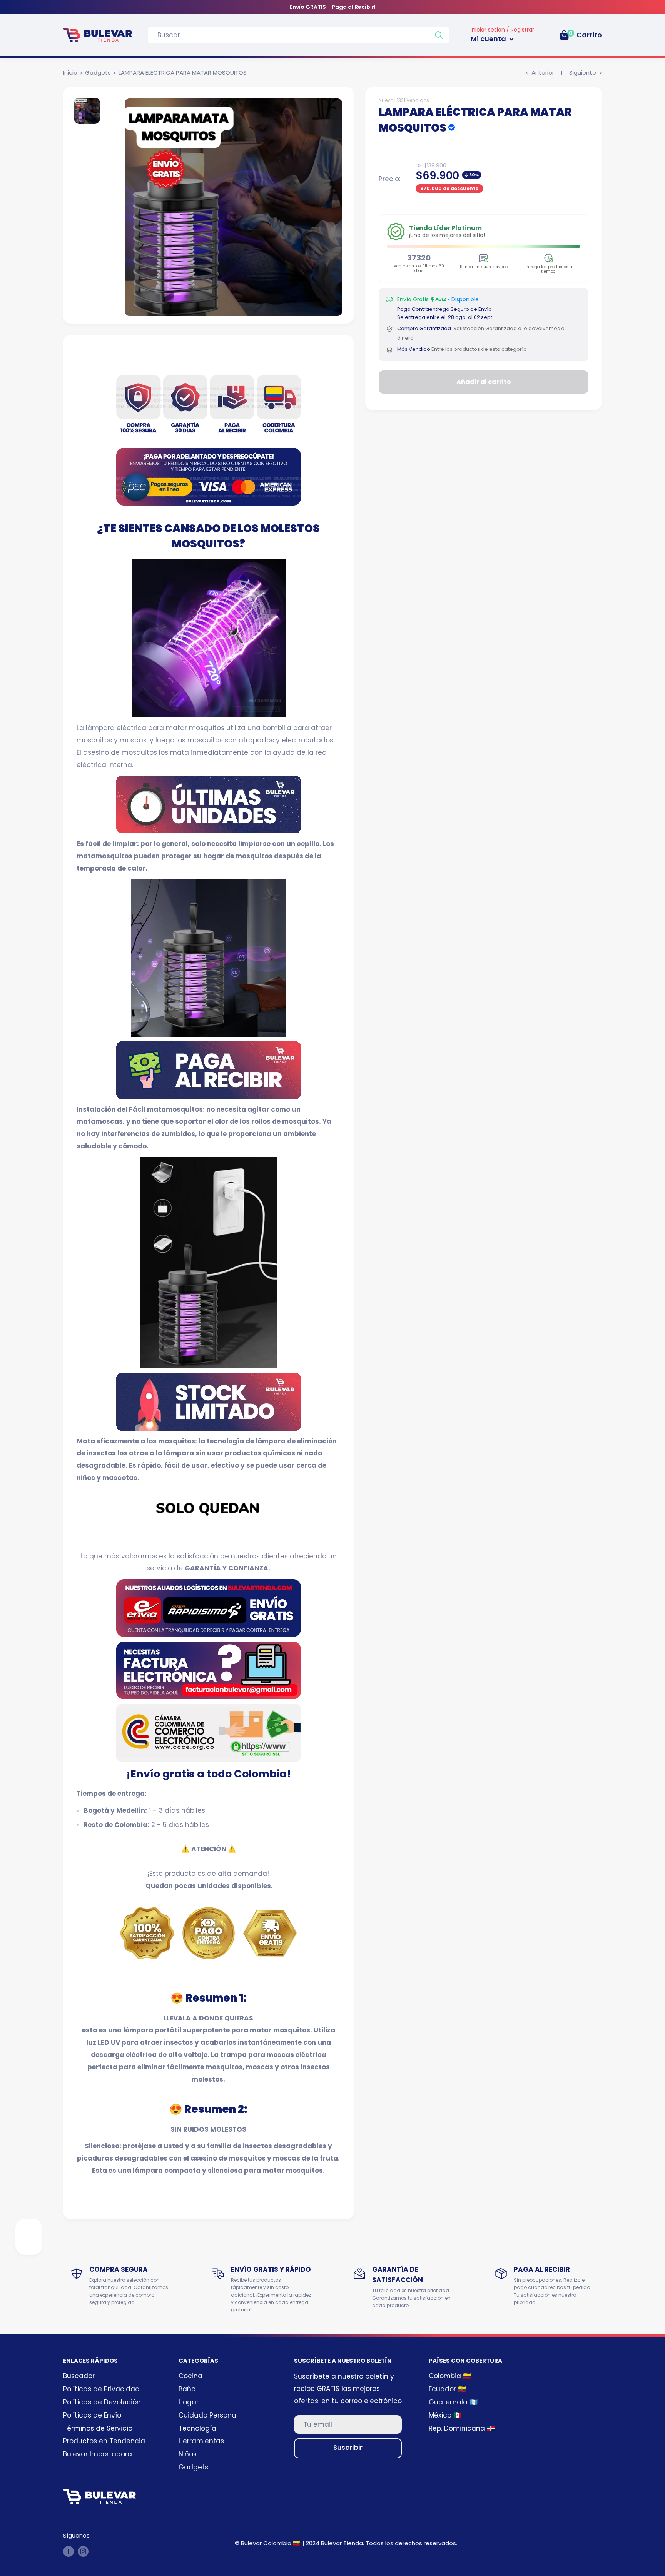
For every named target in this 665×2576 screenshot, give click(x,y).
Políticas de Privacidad (101, 2389)
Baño (187, 2389)
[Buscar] (439, 35)
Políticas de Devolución (102, 2402)
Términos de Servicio (98, 2428)
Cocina (190, 2376)
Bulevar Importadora (98, 2454)
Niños (188, 2454)
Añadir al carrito (484, 382)
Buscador (79, 2376)
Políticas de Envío (92, 2415)
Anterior (543, 73)
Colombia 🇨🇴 (450, 2376)
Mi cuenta (489, 39)
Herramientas (201, 2441)
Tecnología (197, 2428)
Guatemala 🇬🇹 (453, 2402)
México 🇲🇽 (445, 2415)
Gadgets (98, 73)
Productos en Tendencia (104, 2441)
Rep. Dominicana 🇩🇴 (462, 2428)
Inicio (70, 73)
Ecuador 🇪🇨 (447, 2389)
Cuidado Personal (208, 2415)
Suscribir (348, 2448)
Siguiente (583, 73)
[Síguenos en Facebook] (69, 2551)
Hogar (189, 2402)
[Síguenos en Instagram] (83, 2551)
